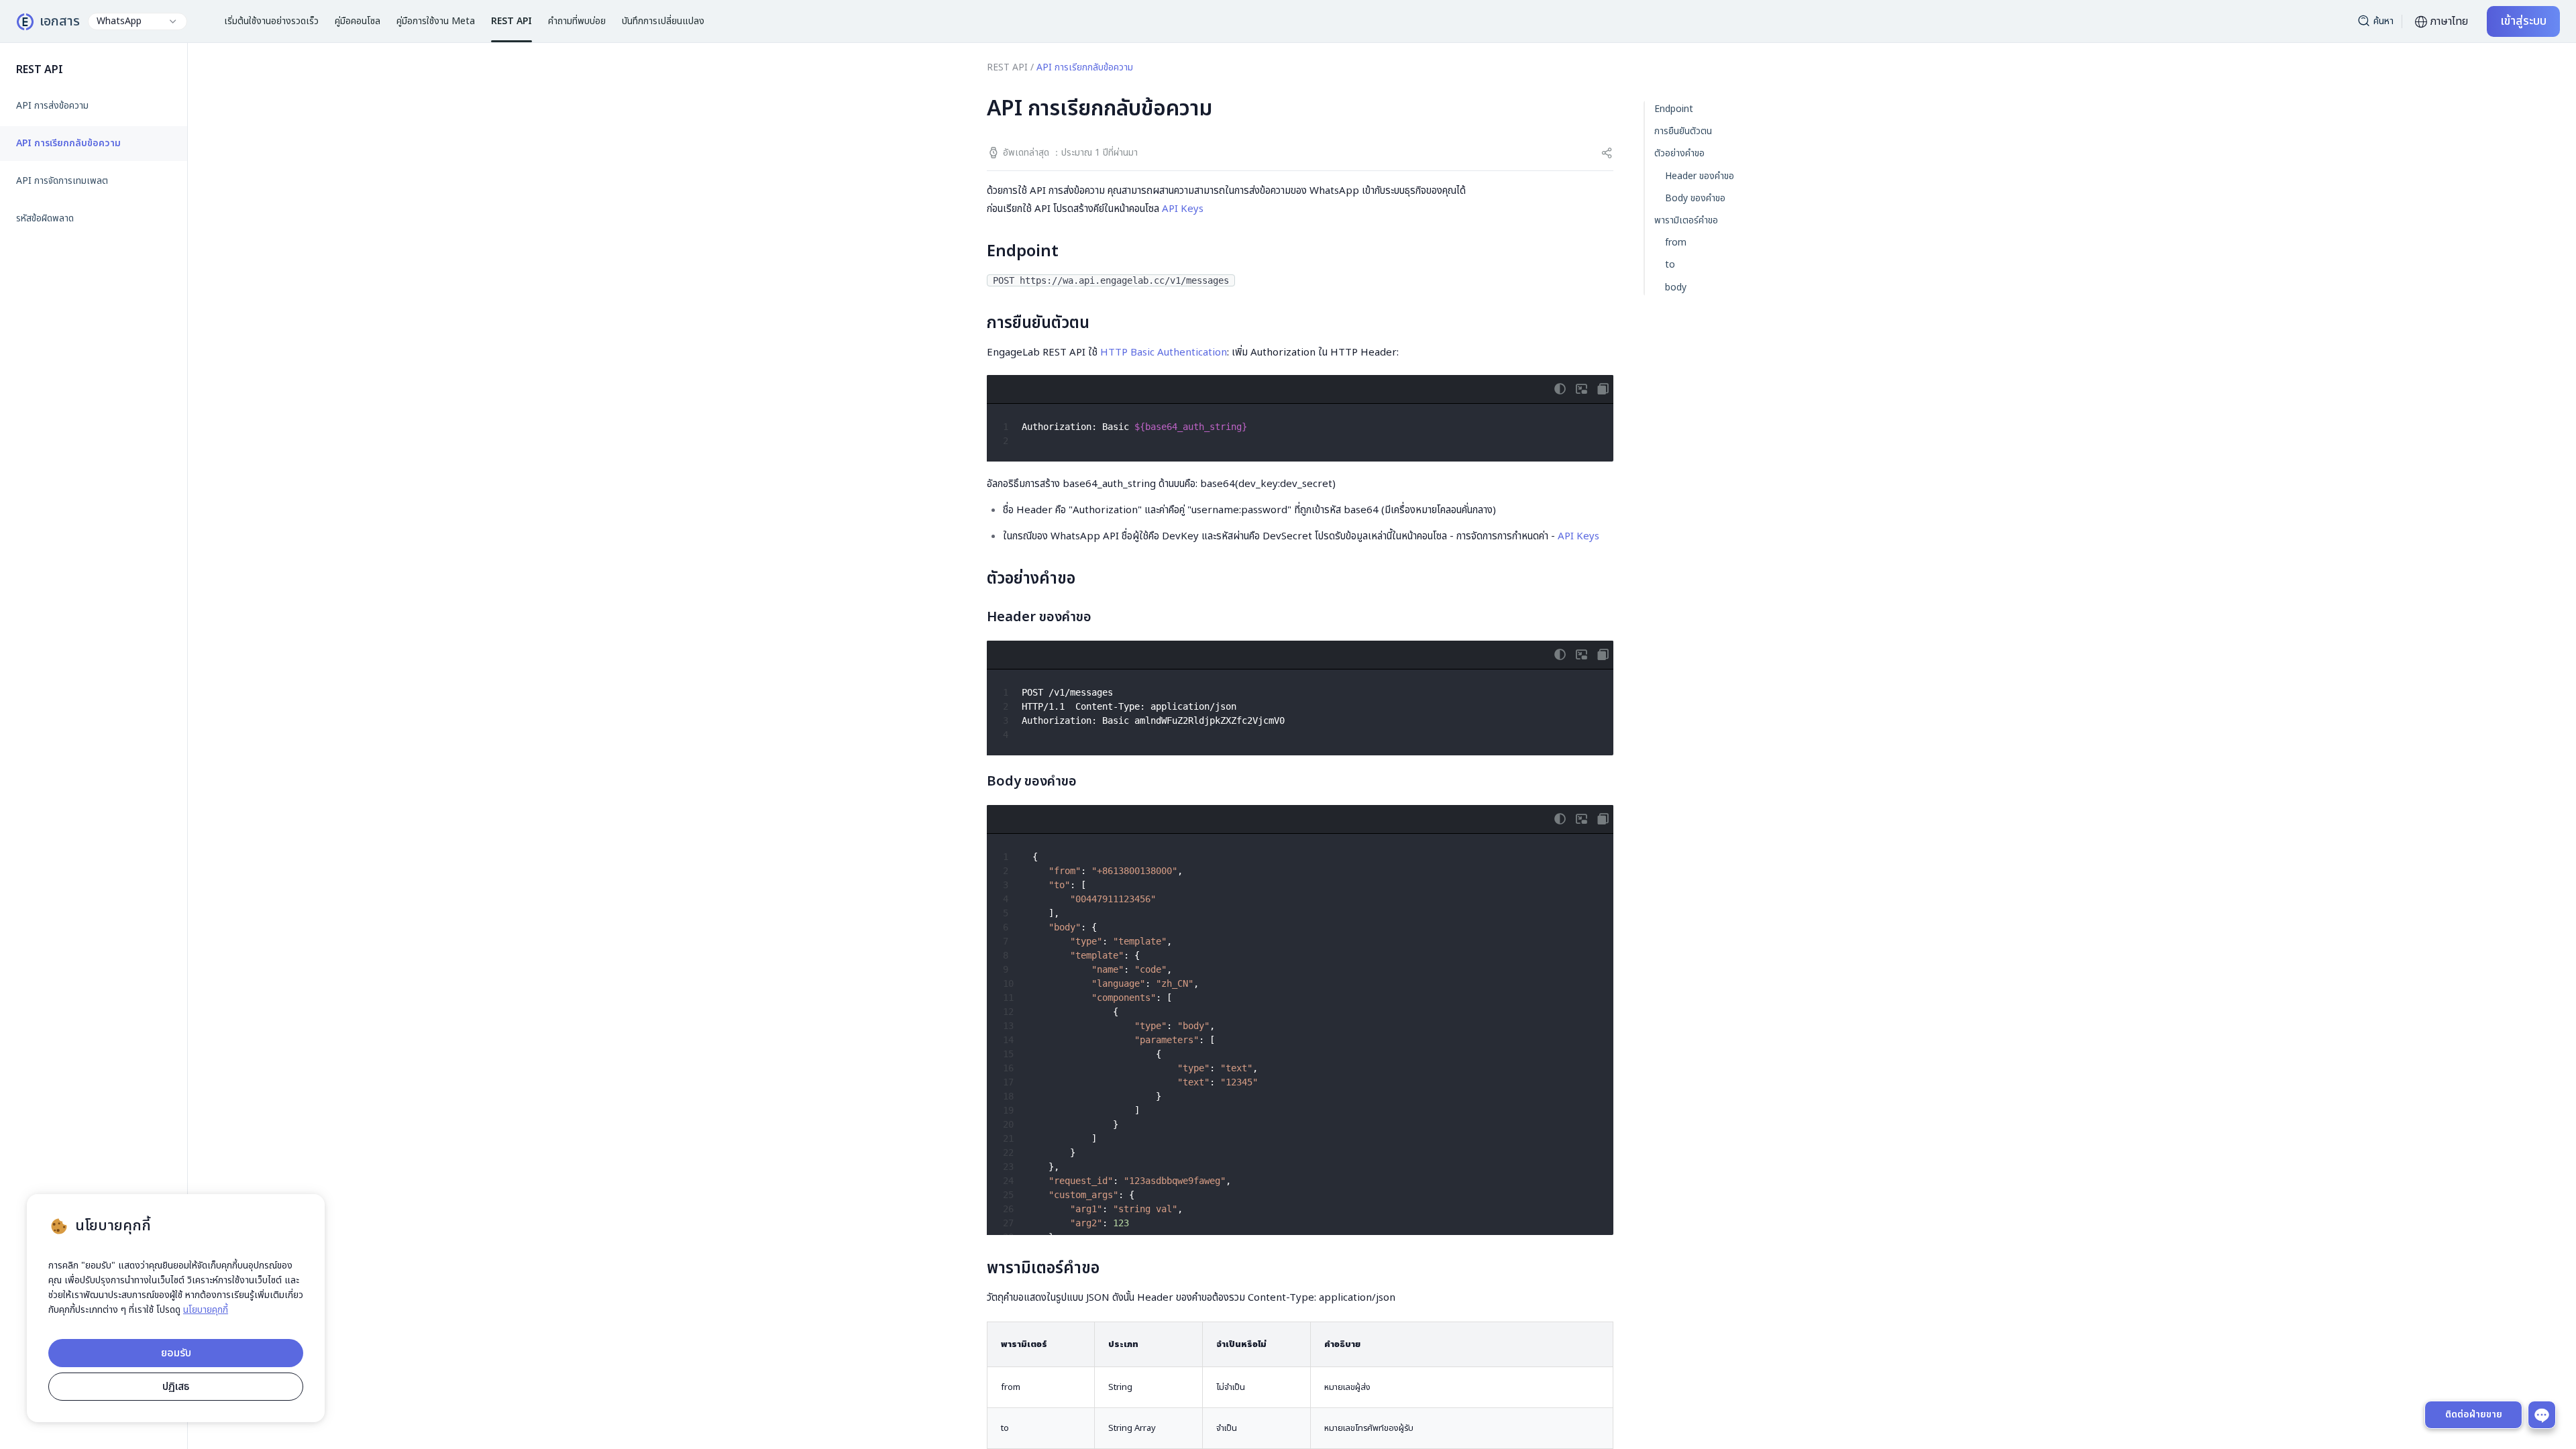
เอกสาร (60, 21)
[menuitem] (94, 106)
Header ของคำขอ (1700, 176)
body (1676, 287)
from (1676, 243)
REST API (1007, 67)
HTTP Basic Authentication (1164, 353)
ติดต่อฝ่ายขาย (2474, 1414)
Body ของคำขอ (1695, 198)
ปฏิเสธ (176, 1387)
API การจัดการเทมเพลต (62, 181)
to (1670, 265)
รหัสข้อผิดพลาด (45, 219)
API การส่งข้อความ (52, 106)
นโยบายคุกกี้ (206, 1310)
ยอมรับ (176, 1353)
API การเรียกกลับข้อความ (68, 144)
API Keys (1183, 209)
